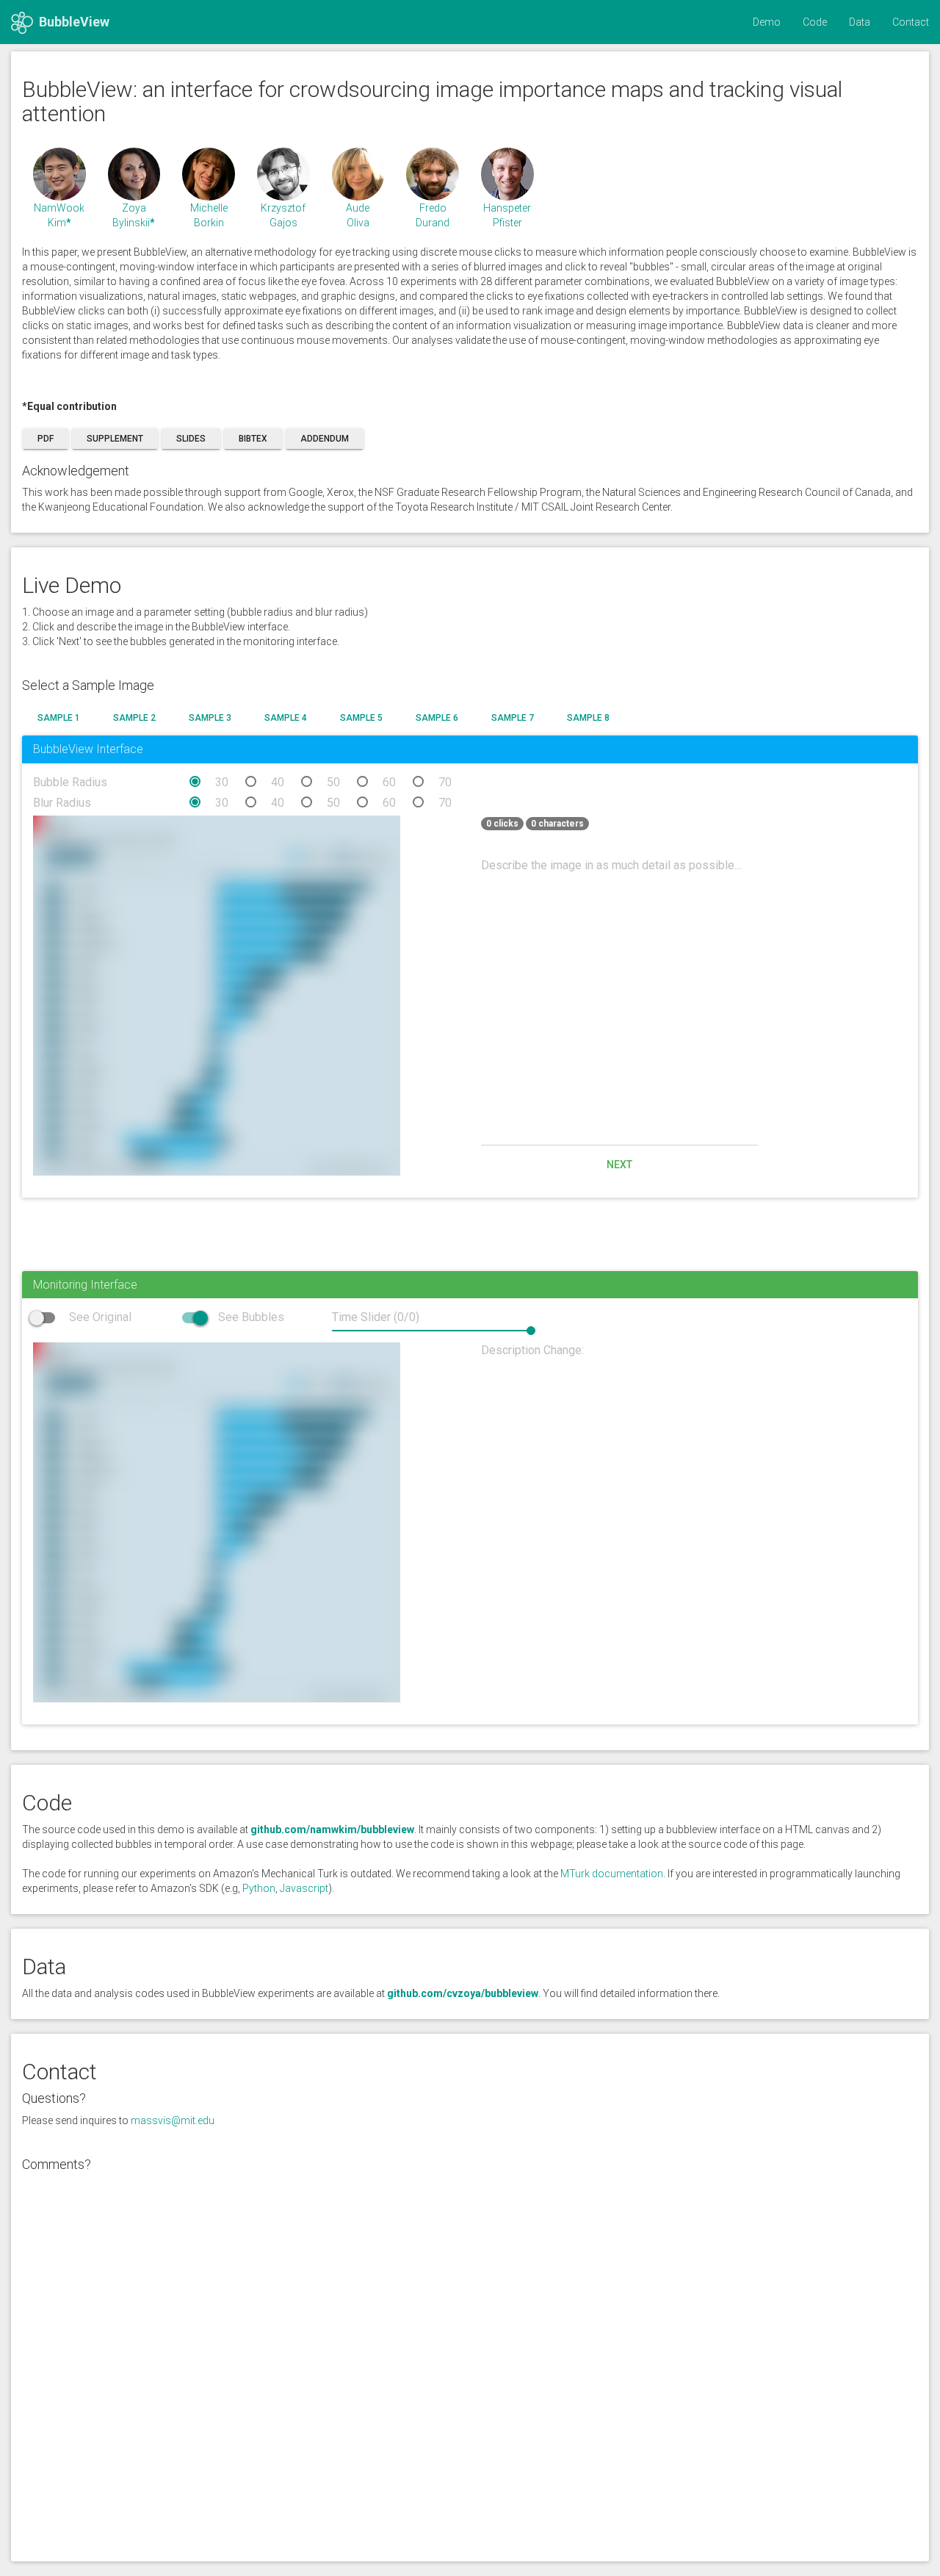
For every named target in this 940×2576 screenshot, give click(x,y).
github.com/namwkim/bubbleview (332, 1830)
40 (278, 782)
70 (445, 782)
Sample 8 (588, 718)
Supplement (115, 439)
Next (619, 1165)
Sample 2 (134, 718)
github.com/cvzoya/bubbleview (463, 1993)
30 (222, 782)
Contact (911, 22)
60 (389, 782)
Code (815, 22)
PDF (46, 439)
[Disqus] (470, 2363)
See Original (99, 1317)
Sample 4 (286, 718)
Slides (191, 439)
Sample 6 (437, 718)
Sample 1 (59, 718)
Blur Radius (62, 803)
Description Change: (532, 1350)
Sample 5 (361, 718)
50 (333, 782)
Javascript (304, 1888)
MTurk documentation (612, 1874)
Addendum (325, 439)
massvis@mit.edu (173, 2120)
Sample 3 (210, 718)
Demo (767, 22)
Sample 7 (513, 718)
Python (259, 1888)
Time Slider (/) (376, 1317)
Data (860, 22)
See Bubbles (250, 1317)
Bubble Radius (70, 782)
